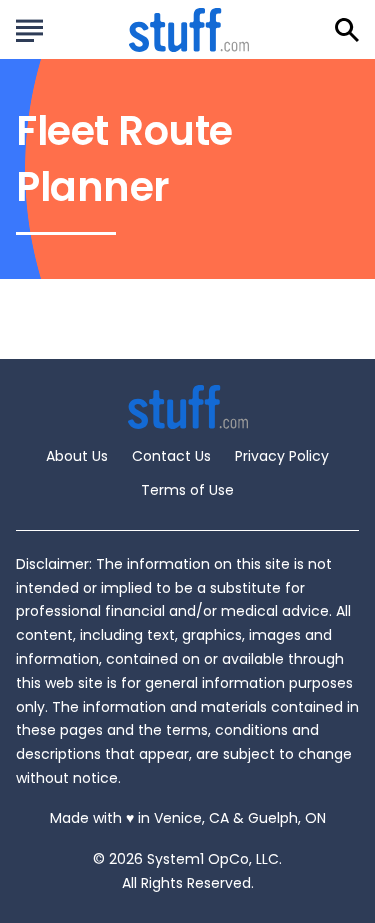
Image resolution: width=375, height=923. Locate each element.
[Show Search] (347, 30)
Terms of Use (187, 490)
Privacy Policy (282, 456)
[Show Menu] (29, 28)
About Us (77, 456)
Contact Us (171, 456)
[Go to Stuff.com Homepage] (189, 29)
